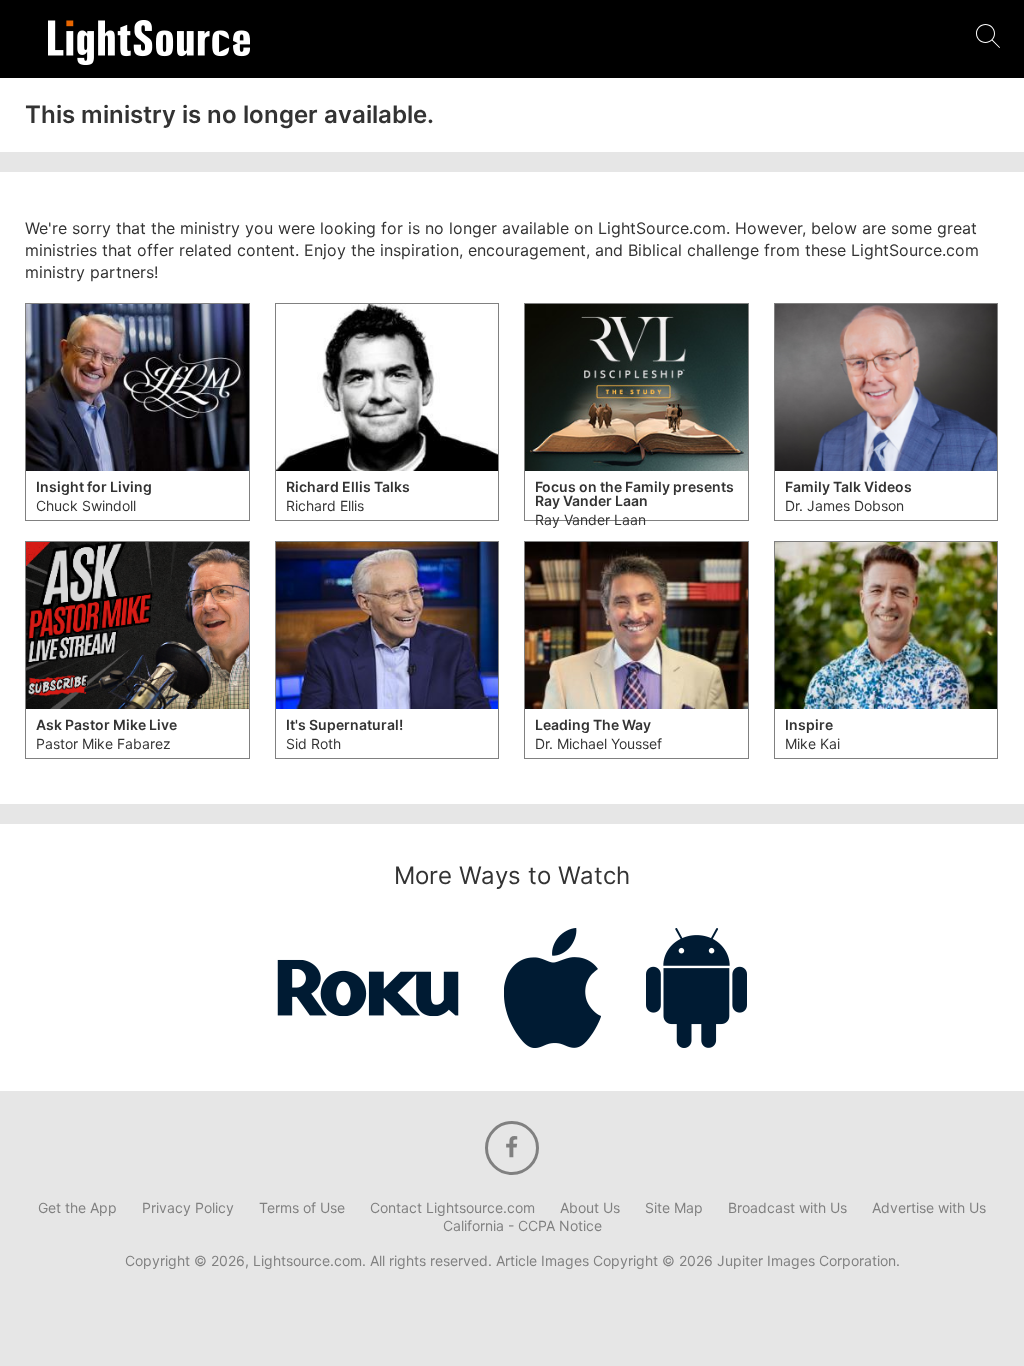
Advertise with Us (929, 1208)
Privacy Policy (188, 1208)
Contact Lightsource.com (452, 1208)
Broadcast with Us (787, 1208)
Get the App (77, 1208)
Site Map (674, 1208)
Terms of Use (302, 1208)
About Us (590, 1208)
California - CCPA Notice (522, 1226)
